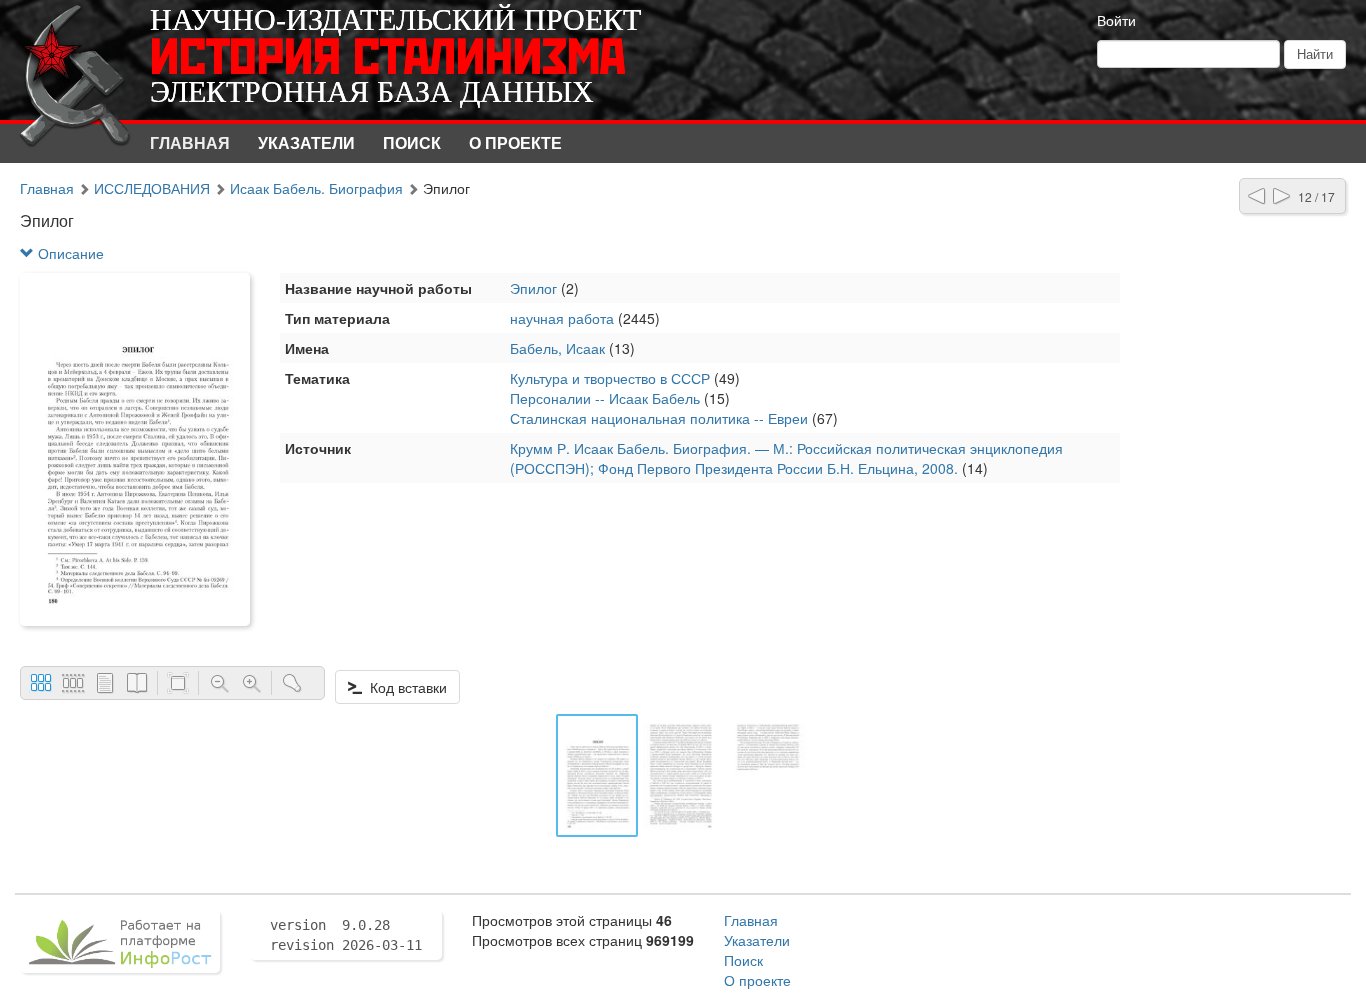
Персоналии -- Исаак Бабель (605, 398)
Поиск (412, 142)
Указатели (306, 142)
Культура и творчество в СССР (610, 378)
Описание (69, 253)
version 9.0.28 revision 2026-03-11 (346, 935)
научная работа (562, 318)
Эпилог (533, 288)
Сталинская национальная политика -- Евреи (659, 418)
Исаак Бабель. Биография (316, 188)
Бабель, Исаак (557, 348)
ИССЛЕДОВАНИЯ (152, 188)
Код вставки (404, 687)
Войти (1116, 20)
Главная (190, 142)
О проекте (515, 142)
